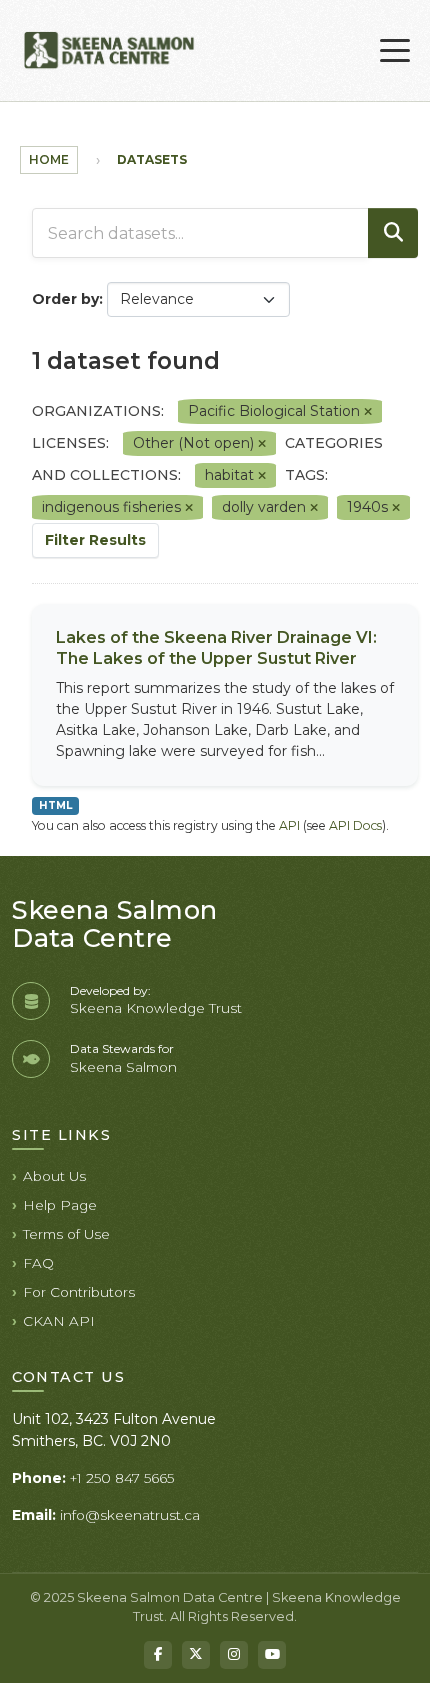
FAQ (38, 1263)
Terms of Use (66, 1234)
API (289, 825)
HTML (55, 805)
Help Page (60, 1205)
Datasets (152, 159)
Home (49, 159)
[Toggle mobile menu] (395, 51)
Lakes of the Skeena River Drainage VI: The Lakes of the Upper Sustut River (216, 648)
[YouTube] (272, 1655)
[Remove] (368, 412)
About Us (54, 1176)
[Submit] (393, 233)
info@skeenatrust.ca (130, 1515)
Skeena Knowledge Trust (156, 1008)
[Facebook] (158, 1655)
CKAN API (59, 1321)
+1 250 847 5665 (122, 1478)
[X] (196, 1655)
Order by (65, 299)
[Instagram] (234, 1655)
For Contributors (79, 1292)
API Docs (355, 825)
